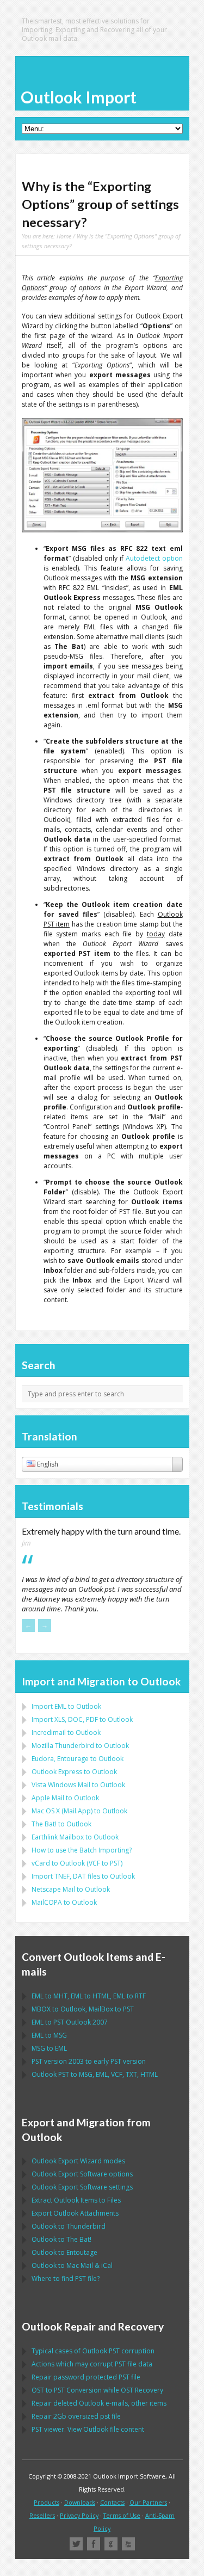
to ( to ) (77, 1863)
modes (78, 2161)
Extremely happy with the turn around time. (101, 1531)
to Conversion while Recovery (97, 2390)
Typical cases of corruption (93, 2351)
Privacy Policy (79, 2515)
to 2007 (70, 2022)
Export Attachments (75, 2213)
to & (72, 2265)
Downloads (80, 2502)
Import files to (83, 1876)
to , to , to (89, 1996)
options (82, 2174)
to (80, 1746)
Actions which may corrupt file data (92, 2364)
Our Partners (148, 2502)
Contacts (112, 2502)
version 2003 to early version (89, 2061)
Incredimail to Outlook (66, 1732)
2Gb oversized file (76, 2416)
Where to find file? (66, 2278)
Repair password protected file (86, 2377)
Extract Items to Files (76, 2200)
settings (82, 2187)
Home (64, 236)
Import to (66, 1706)
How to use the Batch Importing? (82, 1850)
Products (47, 2502)
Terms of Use (122, 2515)
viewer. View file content (88, 2429)
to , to (83, 2009)
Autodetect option (154, 558)
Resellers (42, 2515)
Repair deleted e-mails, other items (99, 2403)
